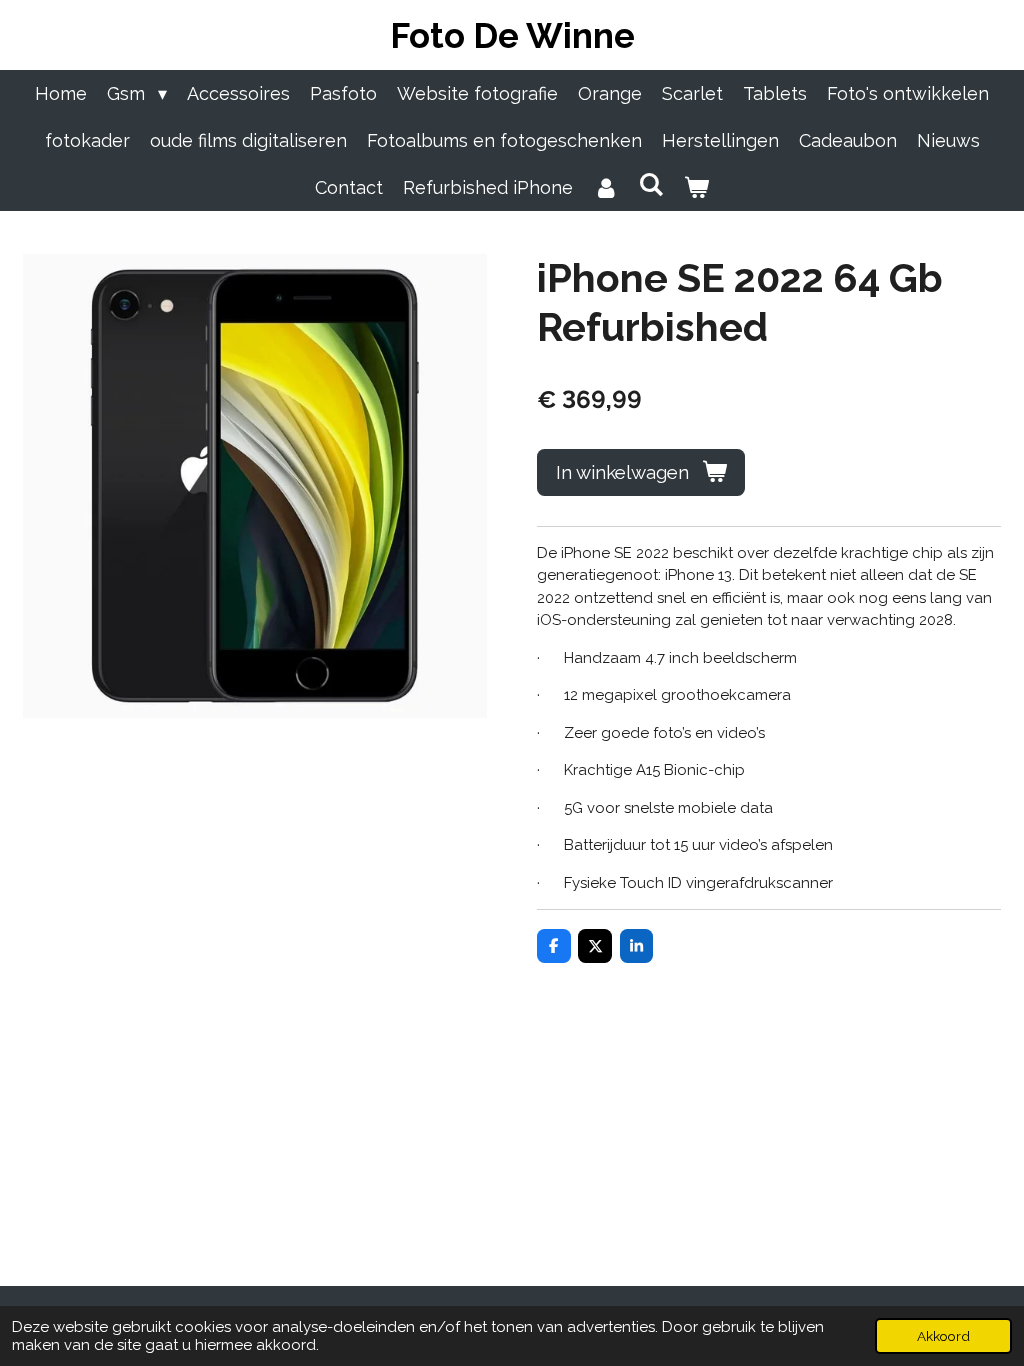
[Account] (605, 187)
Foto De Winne (512, 35)
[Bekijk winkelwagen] (696, 187)
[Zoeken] (650, 184)
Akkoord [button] (943, 1336)
